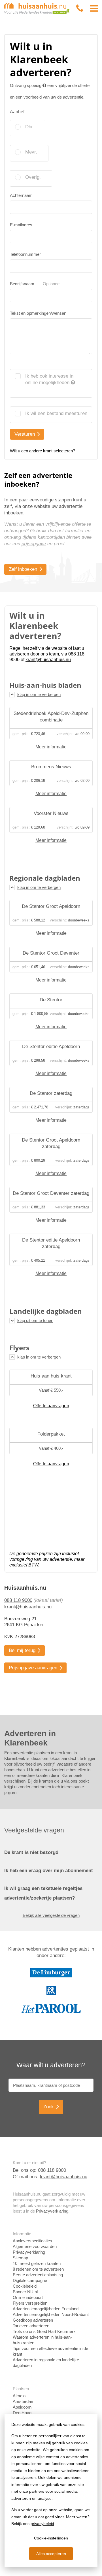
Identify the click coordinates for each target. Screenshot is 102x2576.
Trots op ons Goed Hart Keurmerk (44, 2331)
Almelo (19, 2396)
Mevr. (31, 152)
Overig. (33, 177)
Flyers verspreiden (30, 2303)
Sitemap (20, 2258)
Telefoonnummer (25, 254)
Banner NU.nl (25, 2292)
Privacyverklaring (52, 2211)
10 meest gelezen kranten (37, 2263)
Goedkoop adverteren (33, 2320)
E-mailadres (21, 225)
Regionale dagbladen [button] (45, 878)
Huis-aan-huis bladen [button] (45, 685)
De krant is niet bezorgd (31, 1852)
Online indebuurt (28, 2297)
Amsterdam (24, 2401)
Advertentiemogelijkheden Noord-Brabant (51, 2314)
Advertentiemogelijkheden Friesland (46, 2309)
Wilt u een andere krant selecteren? (42, 451)
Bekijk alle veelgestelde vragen (51, 1915)
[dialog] (51, 2491)
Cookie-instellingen (51, 2538)
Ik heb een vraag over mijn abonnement (49, 1871)
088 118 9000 (18, 1600)
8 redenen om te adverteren (38, 2269)
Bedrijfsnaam (35, 284)
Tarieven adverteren (31, 2326)
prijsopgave (34, 544)
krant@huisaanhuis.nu (28, 1607)
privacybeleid (42, 2524)
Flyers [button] (19, 1348)
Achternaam (21, 195)
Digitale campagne (30, 2280)
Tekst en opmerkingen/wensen (38, 313)
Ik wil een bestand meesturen (56, 413)
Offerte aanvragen (51, 1406)
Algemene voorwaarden (35, 2246)
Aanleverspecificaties (32, 2241)
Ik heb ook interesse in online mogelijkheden (49, 379)
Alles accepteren (51, 2554)
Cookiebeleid (25, 2286)
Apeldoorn (22, 2407)
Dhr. (30, 127)
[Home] (37, 8)
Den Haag (22, 2413)
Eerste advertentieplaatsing (38, 2275)
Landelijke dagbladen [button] (46, 1311)
